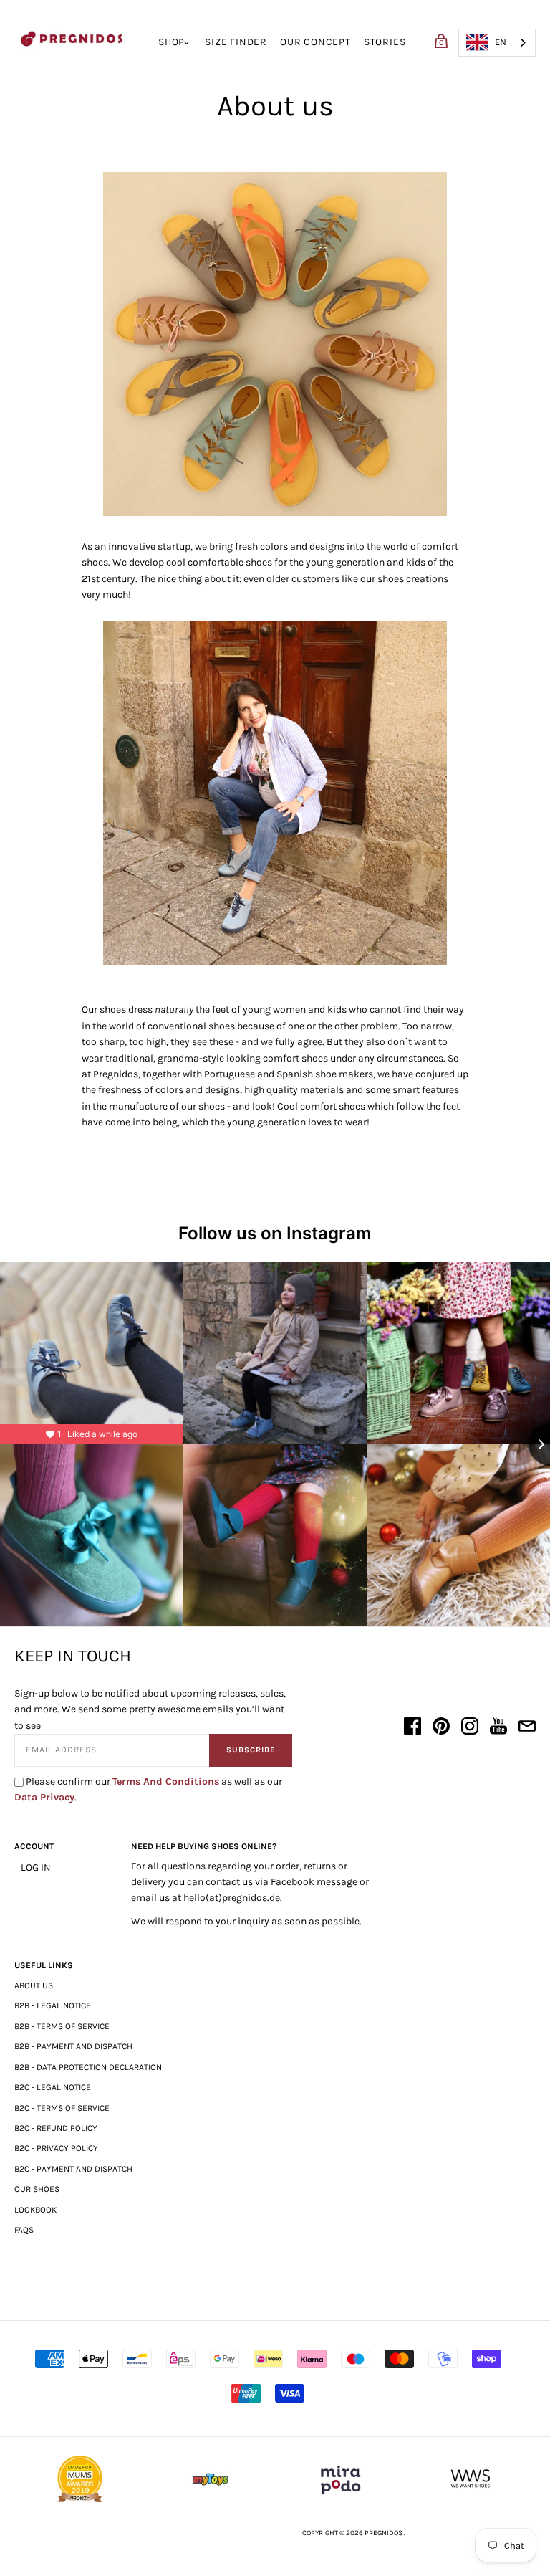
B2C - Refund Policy (56, 2128)
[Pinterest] (441, 1728)
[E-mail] (527, 1728)
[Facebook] (412, 1728)
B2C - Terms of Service (62, 2108)
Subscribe (251, 1750)
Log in (36, 1867)
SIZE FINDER (236, 42)
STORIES (385, 42)
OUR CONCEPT (315, 42)
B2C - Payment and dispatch (73, 2169)
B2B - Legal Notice (53, 2005)
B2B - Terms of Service (62, 2026)
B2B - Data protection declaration (88, 2067)
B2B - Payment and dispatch (73, 2046)
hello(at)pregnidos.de (232, 1898)
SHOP (172, 42)
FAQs (24, 2230)
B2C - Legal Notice (53, 2087)
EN (501, 42)
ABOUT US (34, 1985)
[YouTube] (498, 1728)
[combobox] (497, 43)
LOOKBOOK (35, 2210)
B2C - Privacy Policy (56, 2148)
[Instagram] (470, 1728)
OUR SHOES (37, 2189)
